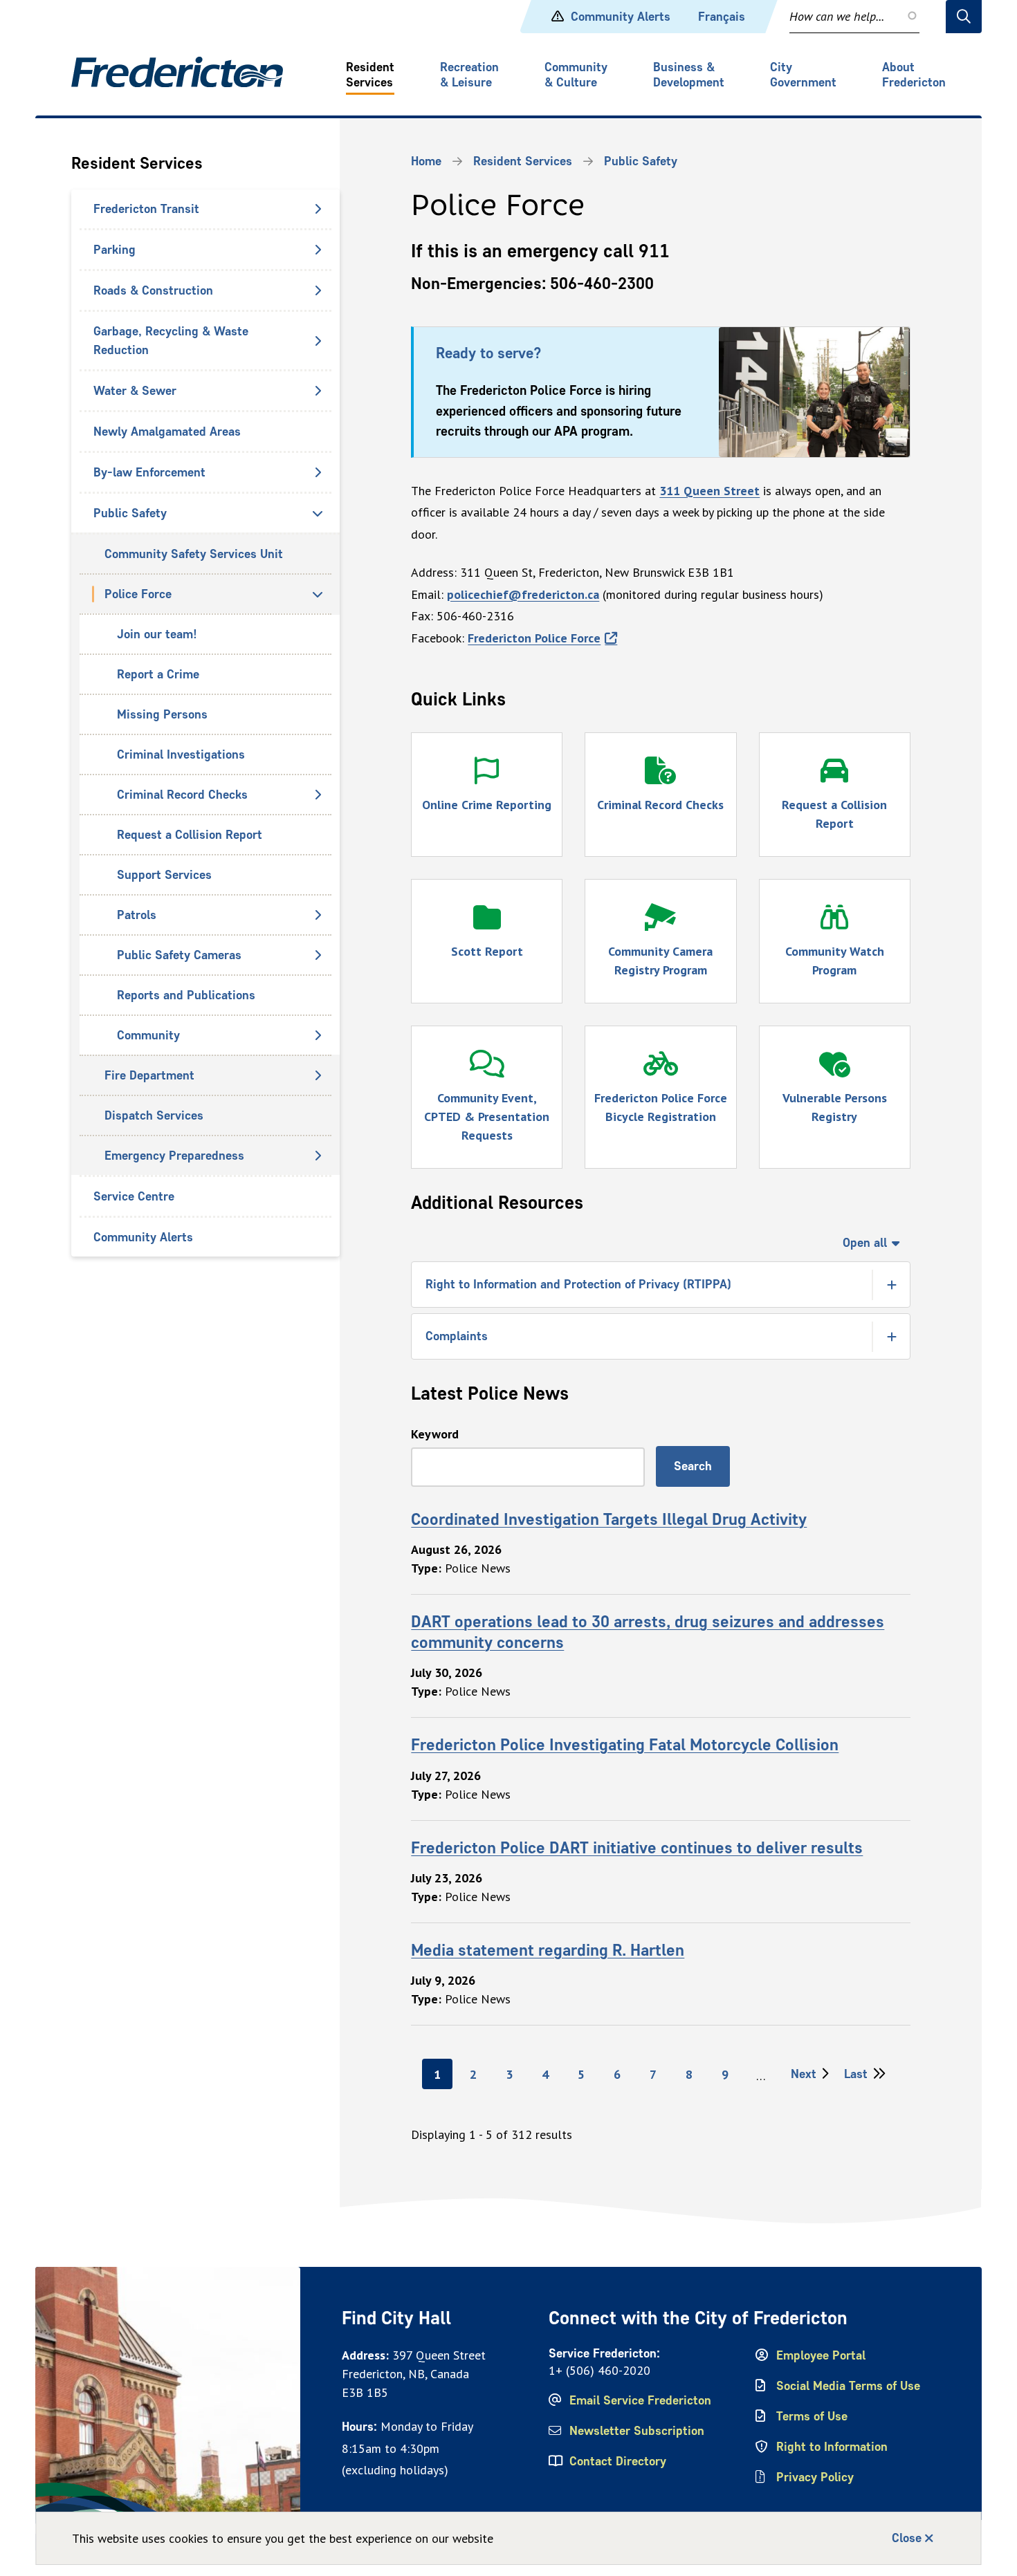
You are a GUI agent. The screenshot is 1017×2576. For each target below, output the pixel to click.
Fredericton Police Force (534, 638)
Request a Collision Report (190, 835)
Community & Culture (576, 75)
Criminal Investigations (181, 754)
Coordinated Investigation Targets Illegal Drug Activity (609, 1519)
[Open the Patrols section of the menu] (318, 915)
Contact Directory (618, 2461)
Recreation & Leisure (469, 75)
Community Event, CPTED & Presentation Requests (487, 1116)
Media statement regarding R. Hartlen (548, 1950)
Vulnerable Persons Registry (835, 1107)
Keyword (435, 1434)
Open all (865, 1243)
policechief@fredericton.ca (523, 594)
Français (722, 17)
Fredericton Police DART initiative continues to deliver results (637, 1847)
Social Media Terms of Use (848, 2386)
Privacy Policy (815, 2477)
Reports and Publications (186, 995)
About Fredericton (914, 75)
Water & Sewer (135, 391)
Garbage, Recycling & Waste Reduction (171, 341)
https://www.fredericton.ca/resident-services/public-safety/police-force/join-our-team (814, 355)
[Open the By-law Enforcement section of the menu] (318, 472)
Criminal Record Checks (182, 795)
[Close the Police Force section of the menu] (318, 594)
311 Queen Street (709, 491)
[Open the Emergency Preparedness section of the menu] (318, 1156)
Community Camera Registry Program (660, 961)
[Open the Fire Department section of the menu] (318, 1075)
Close (907, 2538)
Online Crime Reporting (487, 805)
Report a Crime (158, 674)
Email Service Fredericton (640, 2400)
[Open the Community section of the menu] (318, 1035)
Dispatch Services (154, 1115)
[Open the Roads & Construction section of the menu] (318, 290)
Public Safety (130, 513)
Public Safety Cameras (179, 955)
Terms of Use (812, 2416)
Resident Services (370, 75)
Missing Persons (162, 714)
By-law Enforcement (149, 472)
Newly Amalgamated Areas (167, 432)
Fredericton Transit (146, 209)
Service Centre (134, 1196)
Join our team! (157, 634)
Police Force (138, 594)
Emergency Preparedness (174, 1156)
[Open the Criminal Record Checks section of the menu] (318, 795)
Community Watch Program (835, 961)
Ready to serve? (489, 353)
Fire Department (149, 1075)
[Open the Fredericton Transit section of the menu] (318, 209)
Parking (114, 250)
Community (148, 1035)
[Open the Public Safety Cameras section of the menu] (318, 955)
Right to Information (832, 2447)
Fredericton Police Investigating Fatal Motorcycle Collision (625, 1744)
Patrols (137, 915)
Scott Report (487, 951)
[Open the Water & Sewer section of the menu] (318, 391)
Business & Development (689, 75)
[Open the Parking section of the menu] (318, 250)
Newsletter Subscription (637, 2431)
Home (426, 161)
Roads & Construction (153, 290)
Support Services (164, 875)
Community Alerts (621, 17)
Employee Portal (821, 2355)
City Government (803, 75)
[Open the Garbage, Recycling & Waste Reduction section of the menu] (318, 341)
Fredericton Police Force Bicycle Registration (661, 1107)
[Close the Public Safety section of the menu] (318, 513)
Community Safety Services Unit (194, 554)
